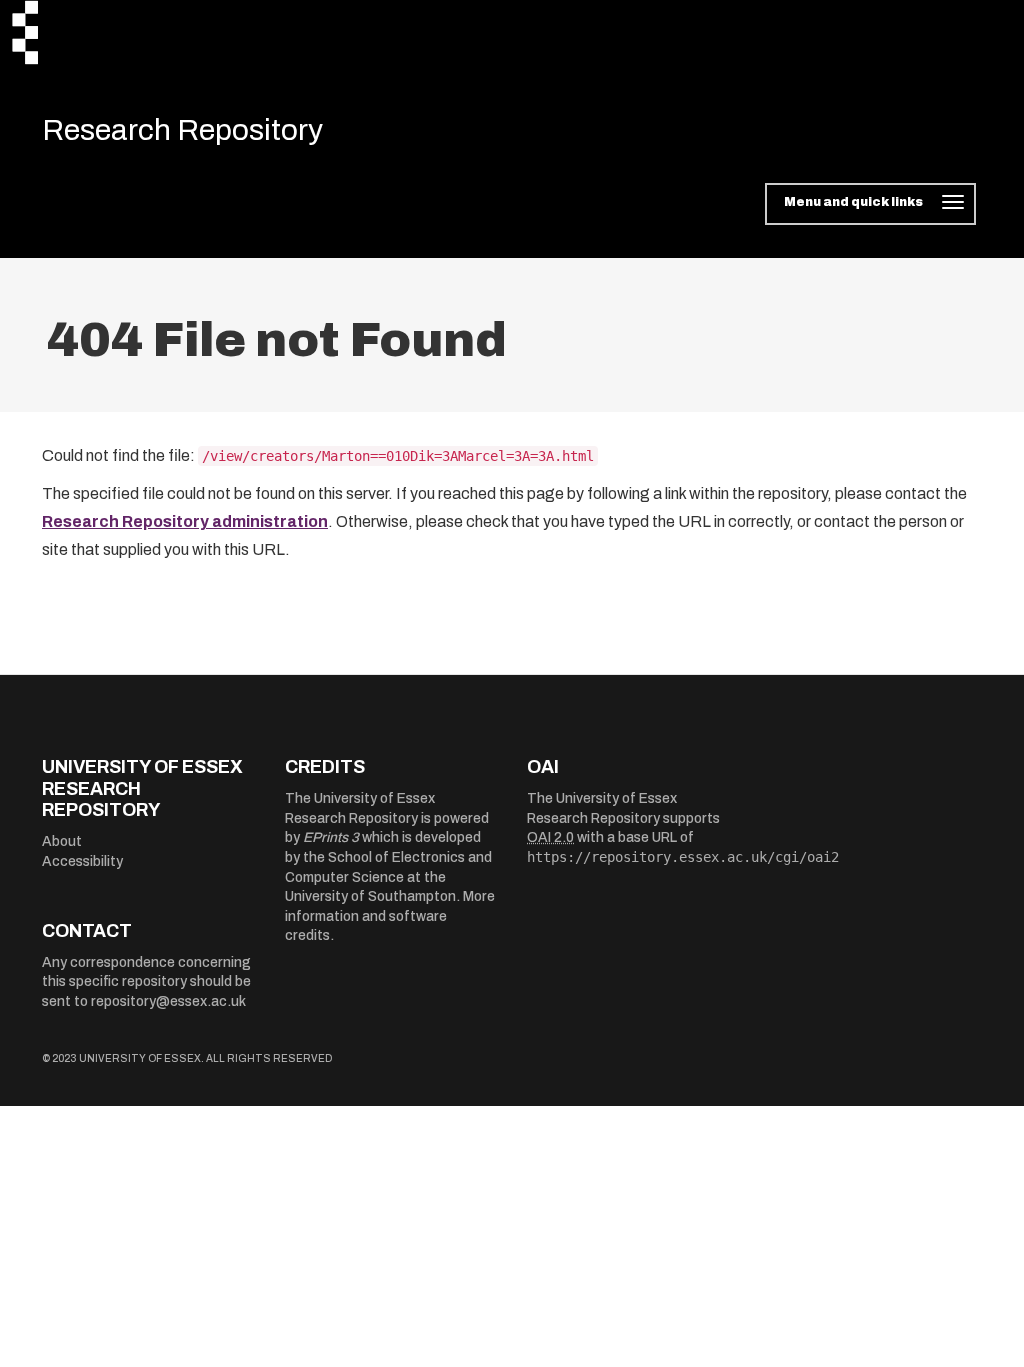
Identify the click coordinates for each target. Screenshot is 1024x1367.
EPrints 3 (331, 837)
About (62, 841)
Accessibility (82, 861)
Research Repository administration (185, 521)
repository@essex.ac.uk (168, 1001)
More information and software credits (390, 916)
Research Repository (182, 130)
